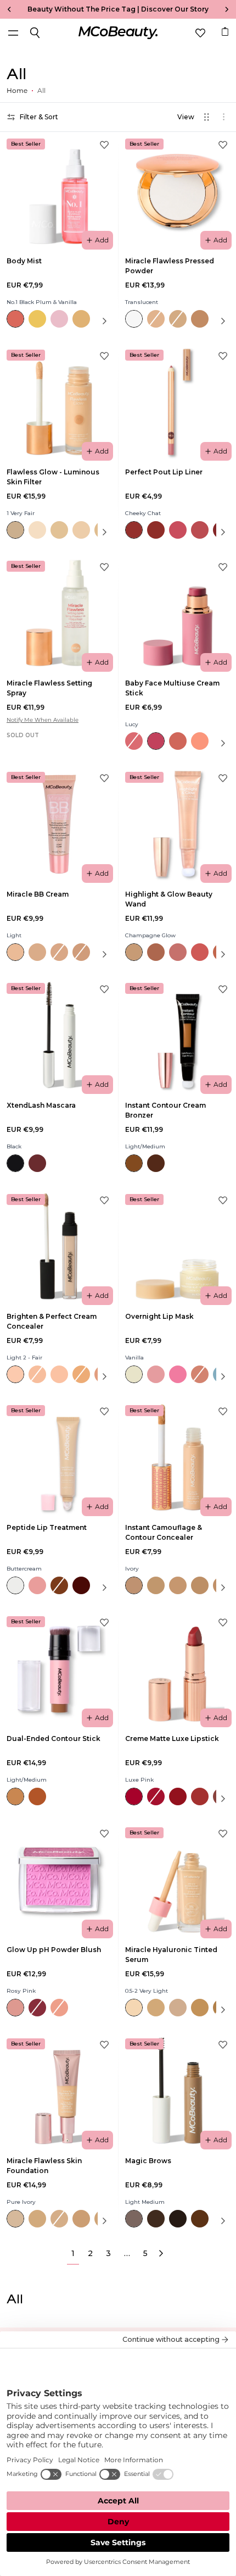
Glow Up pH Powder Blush (54, 1950)
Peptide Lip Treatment (47, 1527)
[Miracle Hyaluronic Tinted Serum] (177, 1880)
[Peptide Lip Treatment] (59, 1457)
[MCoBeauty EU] (118, 33)
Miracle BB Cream (38, 894)
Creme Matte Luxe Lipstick (172, 1738)
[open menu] (13, 33)
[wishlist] (200, 33)
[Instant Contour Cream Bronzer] (177, 1035)
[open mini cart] (225, 31)
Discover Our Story (175, 9)
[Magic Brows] (177, 2091)
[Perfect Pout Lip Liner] (177, 402)
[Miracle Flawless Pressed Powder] (177, 191)
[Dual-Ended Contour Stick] (59, 1668)
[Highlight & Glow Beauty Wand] (177, 824)
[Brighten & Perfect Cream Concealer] (59, 1246)
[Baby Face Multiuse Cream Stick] (177, 613)
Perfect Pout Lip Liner (164, 472)
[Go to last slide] (7, 9)
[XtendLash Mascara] (59, 1035)
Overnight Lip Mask (159, 1316)
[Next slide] (229, 9)
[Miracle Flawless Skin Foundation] (59, 2091)
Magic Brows (148, 2161)
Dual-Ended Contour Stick (54, 1738)
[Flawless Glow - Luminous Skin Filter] (59, 402)
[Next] (161, 2254)
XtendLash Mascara (41, 1105)
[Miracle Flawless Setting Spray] (59, 613)
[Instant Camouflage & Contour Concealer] (177, 1457)
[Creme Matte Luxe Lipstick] (177, 1668)
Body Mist (24, 261)
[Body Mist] (59, 191)
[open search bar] (35, 33)
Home (17, 90)
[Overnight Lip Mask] (177, 1246)
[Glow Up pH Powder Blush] (59, 1880)
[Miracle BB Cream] (59, 824)
